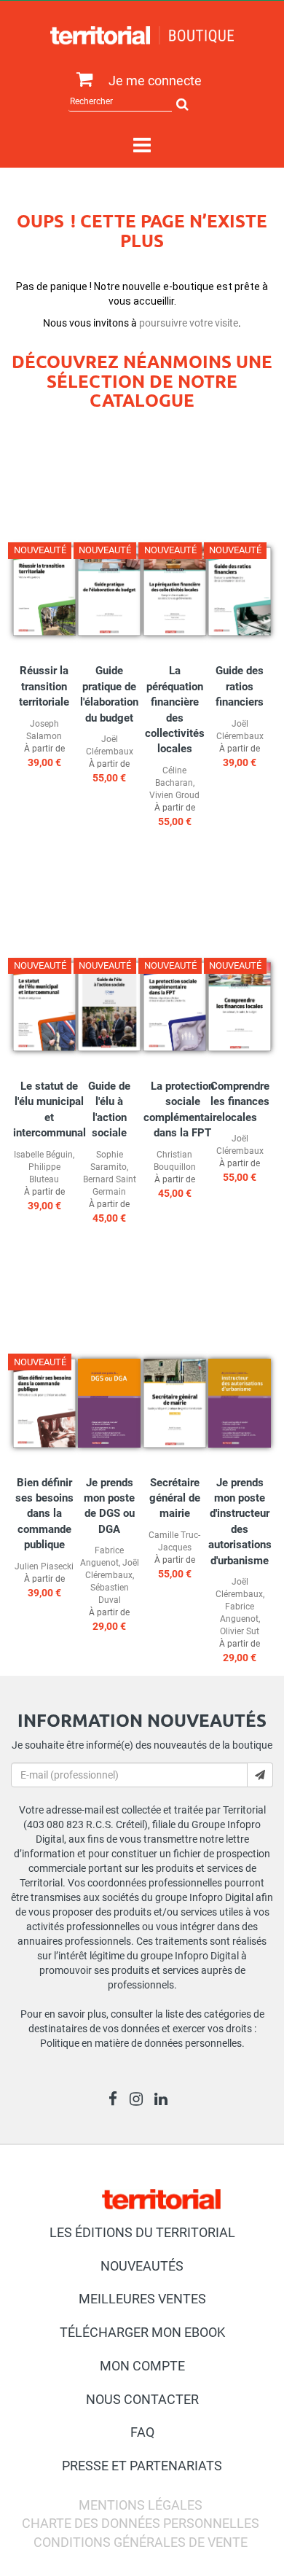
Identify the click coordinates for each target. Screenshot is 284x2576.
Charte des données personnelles (141, 2523)
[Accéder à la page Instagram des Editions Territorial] (140, 2101)
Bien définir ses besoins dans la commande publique (44, 1514)
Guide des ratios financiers (240, 686)
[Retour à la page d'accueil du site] (142, 35)
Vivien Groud (174, 795)
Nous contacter (142, 2399)
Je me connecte (155, 81)
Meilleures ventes (142, 2299)
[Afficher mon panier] (81, 80)
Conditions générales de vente (141, 2542)
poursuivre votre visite (189, 323)
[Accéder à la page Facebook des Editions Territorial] (117, 2101)
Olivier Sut (240, 1631)
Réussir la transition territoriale (44, 686)
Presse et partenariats (142, 2466)
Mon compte (142, 2366)
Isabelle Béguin (43, 1155)
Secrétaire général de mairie (175, 1498)
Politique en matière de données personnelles (141, 2043)
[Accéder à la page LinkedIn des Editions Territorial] (165, 2101)
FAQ (142, 2432)
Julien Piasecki (44, 1566)
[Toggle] (142, 146)
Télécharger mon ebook (142, 2332)
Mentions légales (141, 2505)
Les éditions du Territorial (142, 2232)
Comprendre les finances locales (240, 1102)
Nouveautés (142, 2266)
